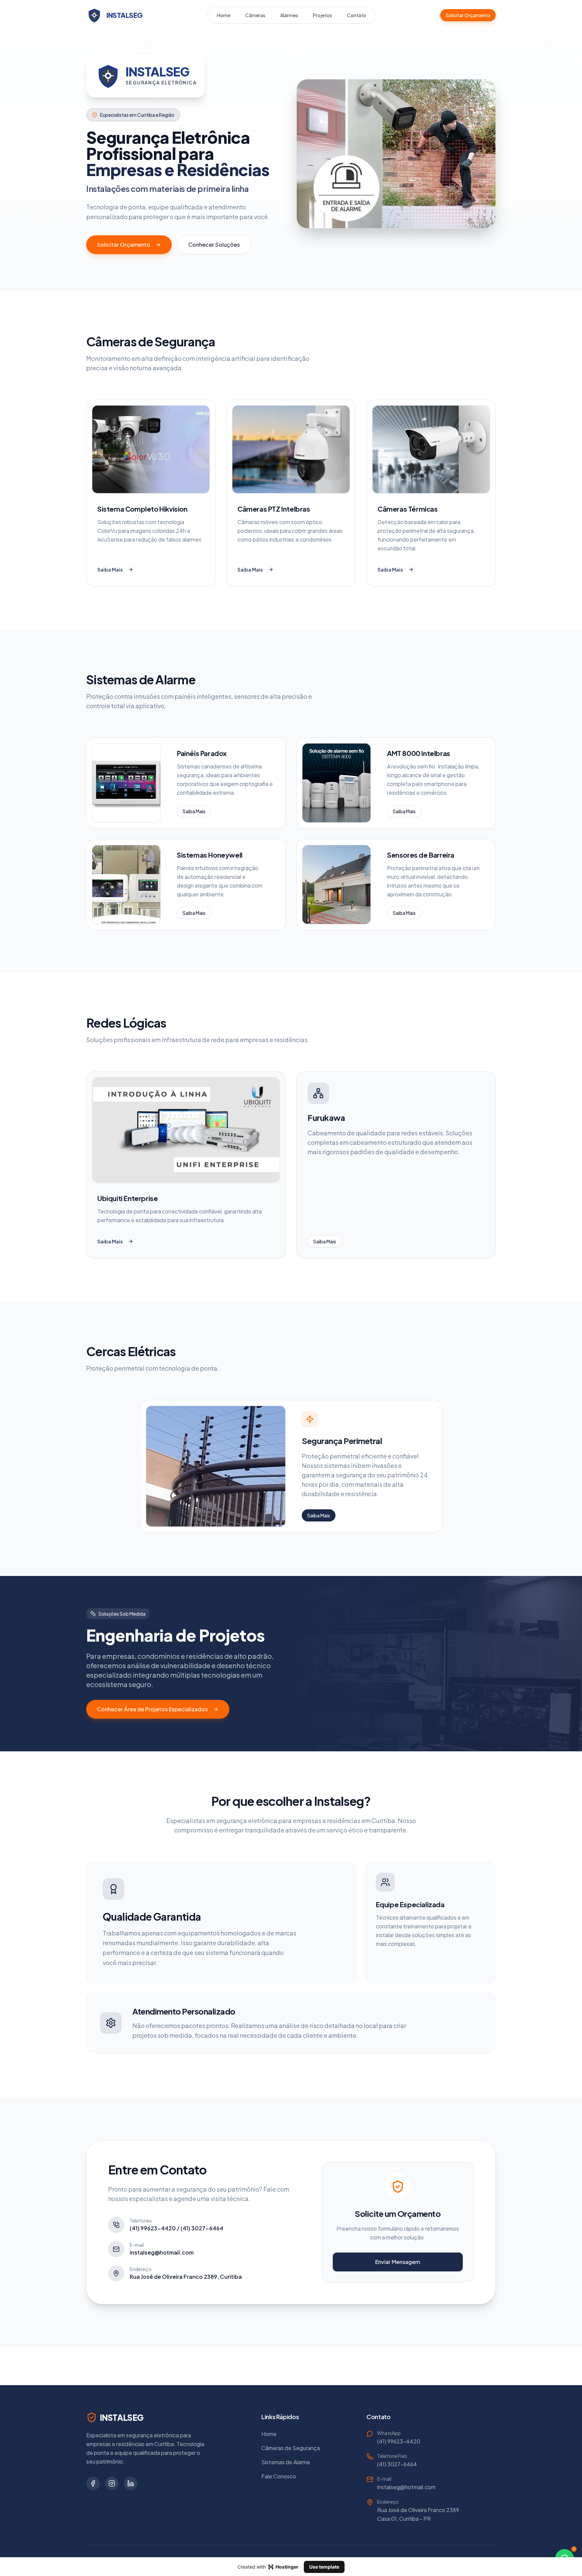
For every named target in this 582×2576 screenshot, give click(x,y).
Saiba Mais (110, 570)
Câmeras (255, 15)
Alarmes (289, 15)
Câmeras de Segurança (291, 2448)
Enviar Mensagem (398, 2262)
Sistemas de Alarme (286, 2462)
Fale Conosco (279, 2476)
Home (224, 15)
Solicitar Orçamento (468, 15)
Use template (324, 2567)
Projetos (322, 15)
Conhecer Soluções (214, 245)
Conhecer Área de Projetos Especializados (152, 1709)
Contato (357, 15)
